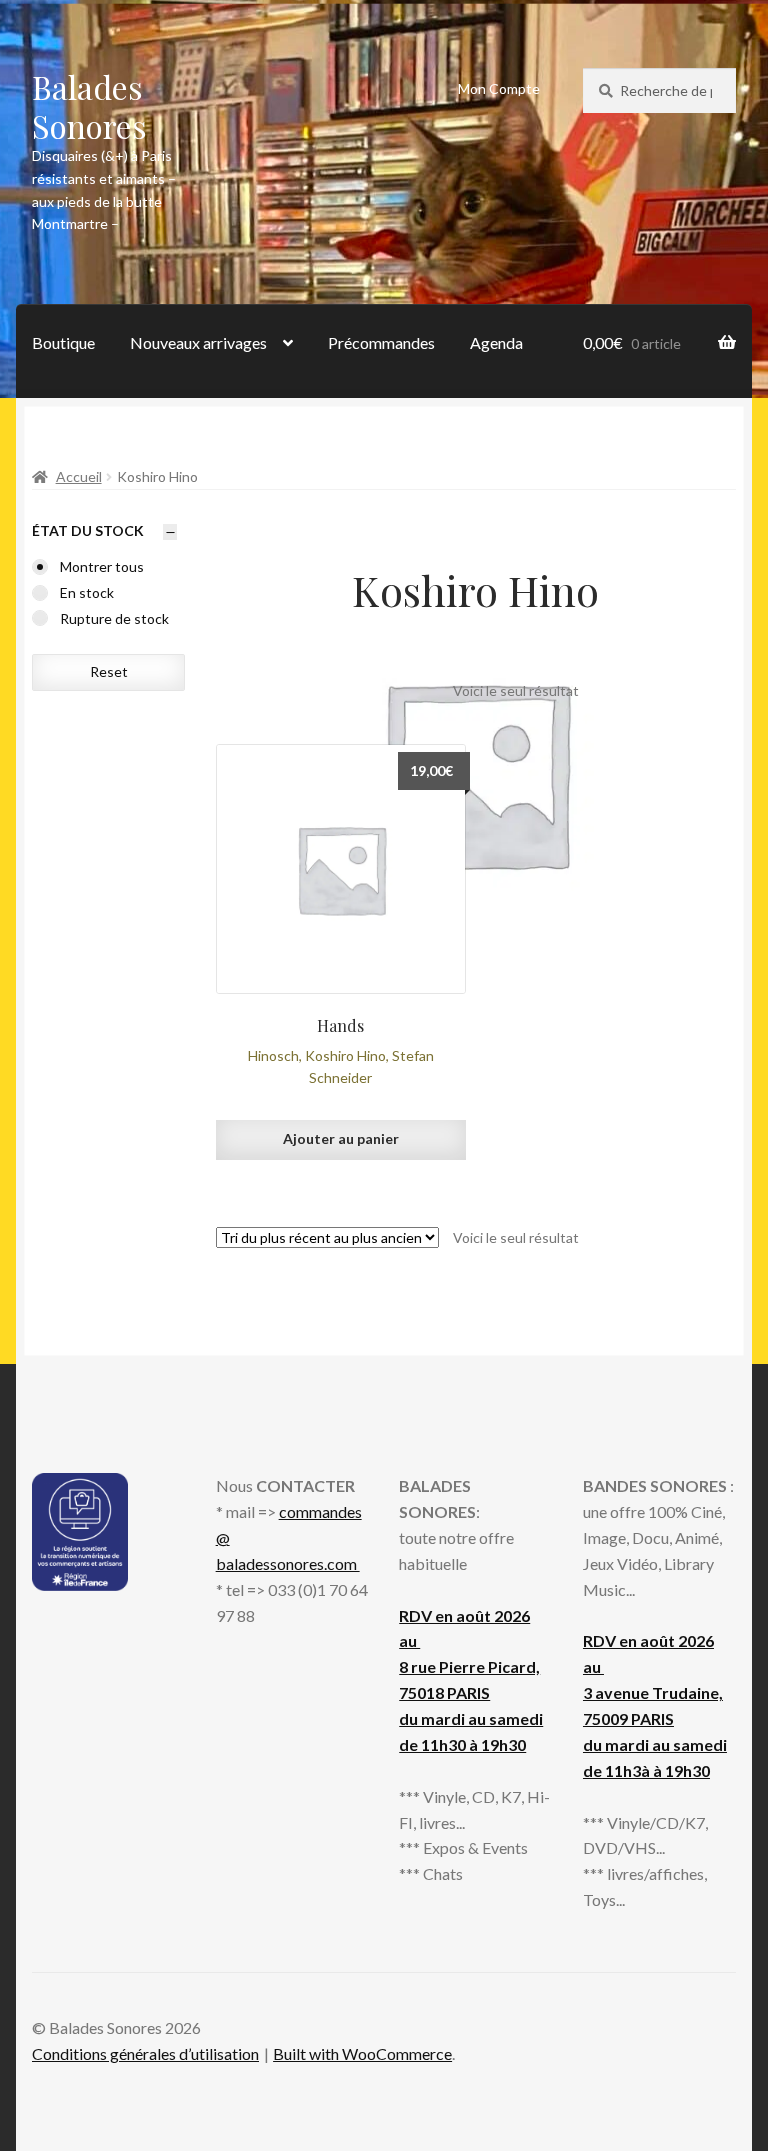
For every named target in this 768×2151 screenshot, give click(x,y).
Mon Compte (499, 88)
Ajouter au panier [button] (341, 1138)
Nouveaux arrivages (198, 342)
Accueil (79, 476)
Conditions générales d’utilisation (145, 2053)
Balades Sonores (89, 106)
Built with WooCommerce (362, 2053)
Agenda (496, 342)
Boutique (63, 342)
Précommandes (381, 342)
